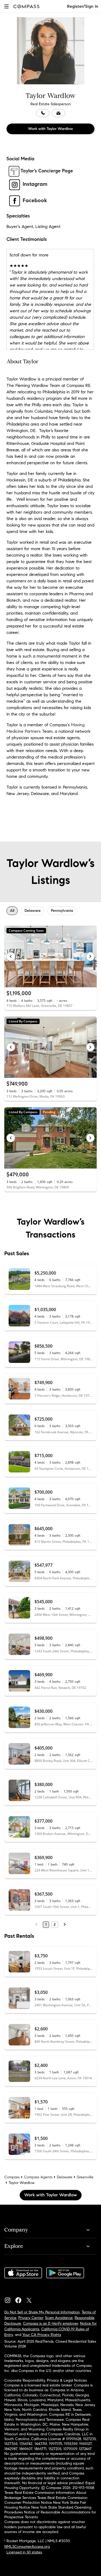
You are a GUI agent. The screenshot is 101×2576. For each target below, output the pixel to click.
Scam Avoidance (59, 2318)
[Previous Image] (11, 956)
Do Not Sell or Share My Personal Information (42, 2312)
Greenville (85, 2177)
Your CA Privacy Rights (42, 2335)
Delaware (65, 2177)
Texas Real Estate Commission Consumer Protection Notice (46, 2500)
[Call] (43, 113)
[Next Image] (90, 956)
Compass (12, 2177)
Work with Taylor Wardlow (50, 129)
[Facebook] (20, 2299)
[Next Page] (65, 1925)
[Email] (58, 113)
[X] (31, 2299)
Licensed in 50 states (24, 2552)
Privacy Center (31, 2318)
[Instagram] (10, 2299)
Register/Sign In (83, 6)
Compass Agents (38, 2177)
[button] (6, 6)
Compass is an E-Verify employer (50, 2323)
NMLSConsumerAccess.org (27, 2547)
